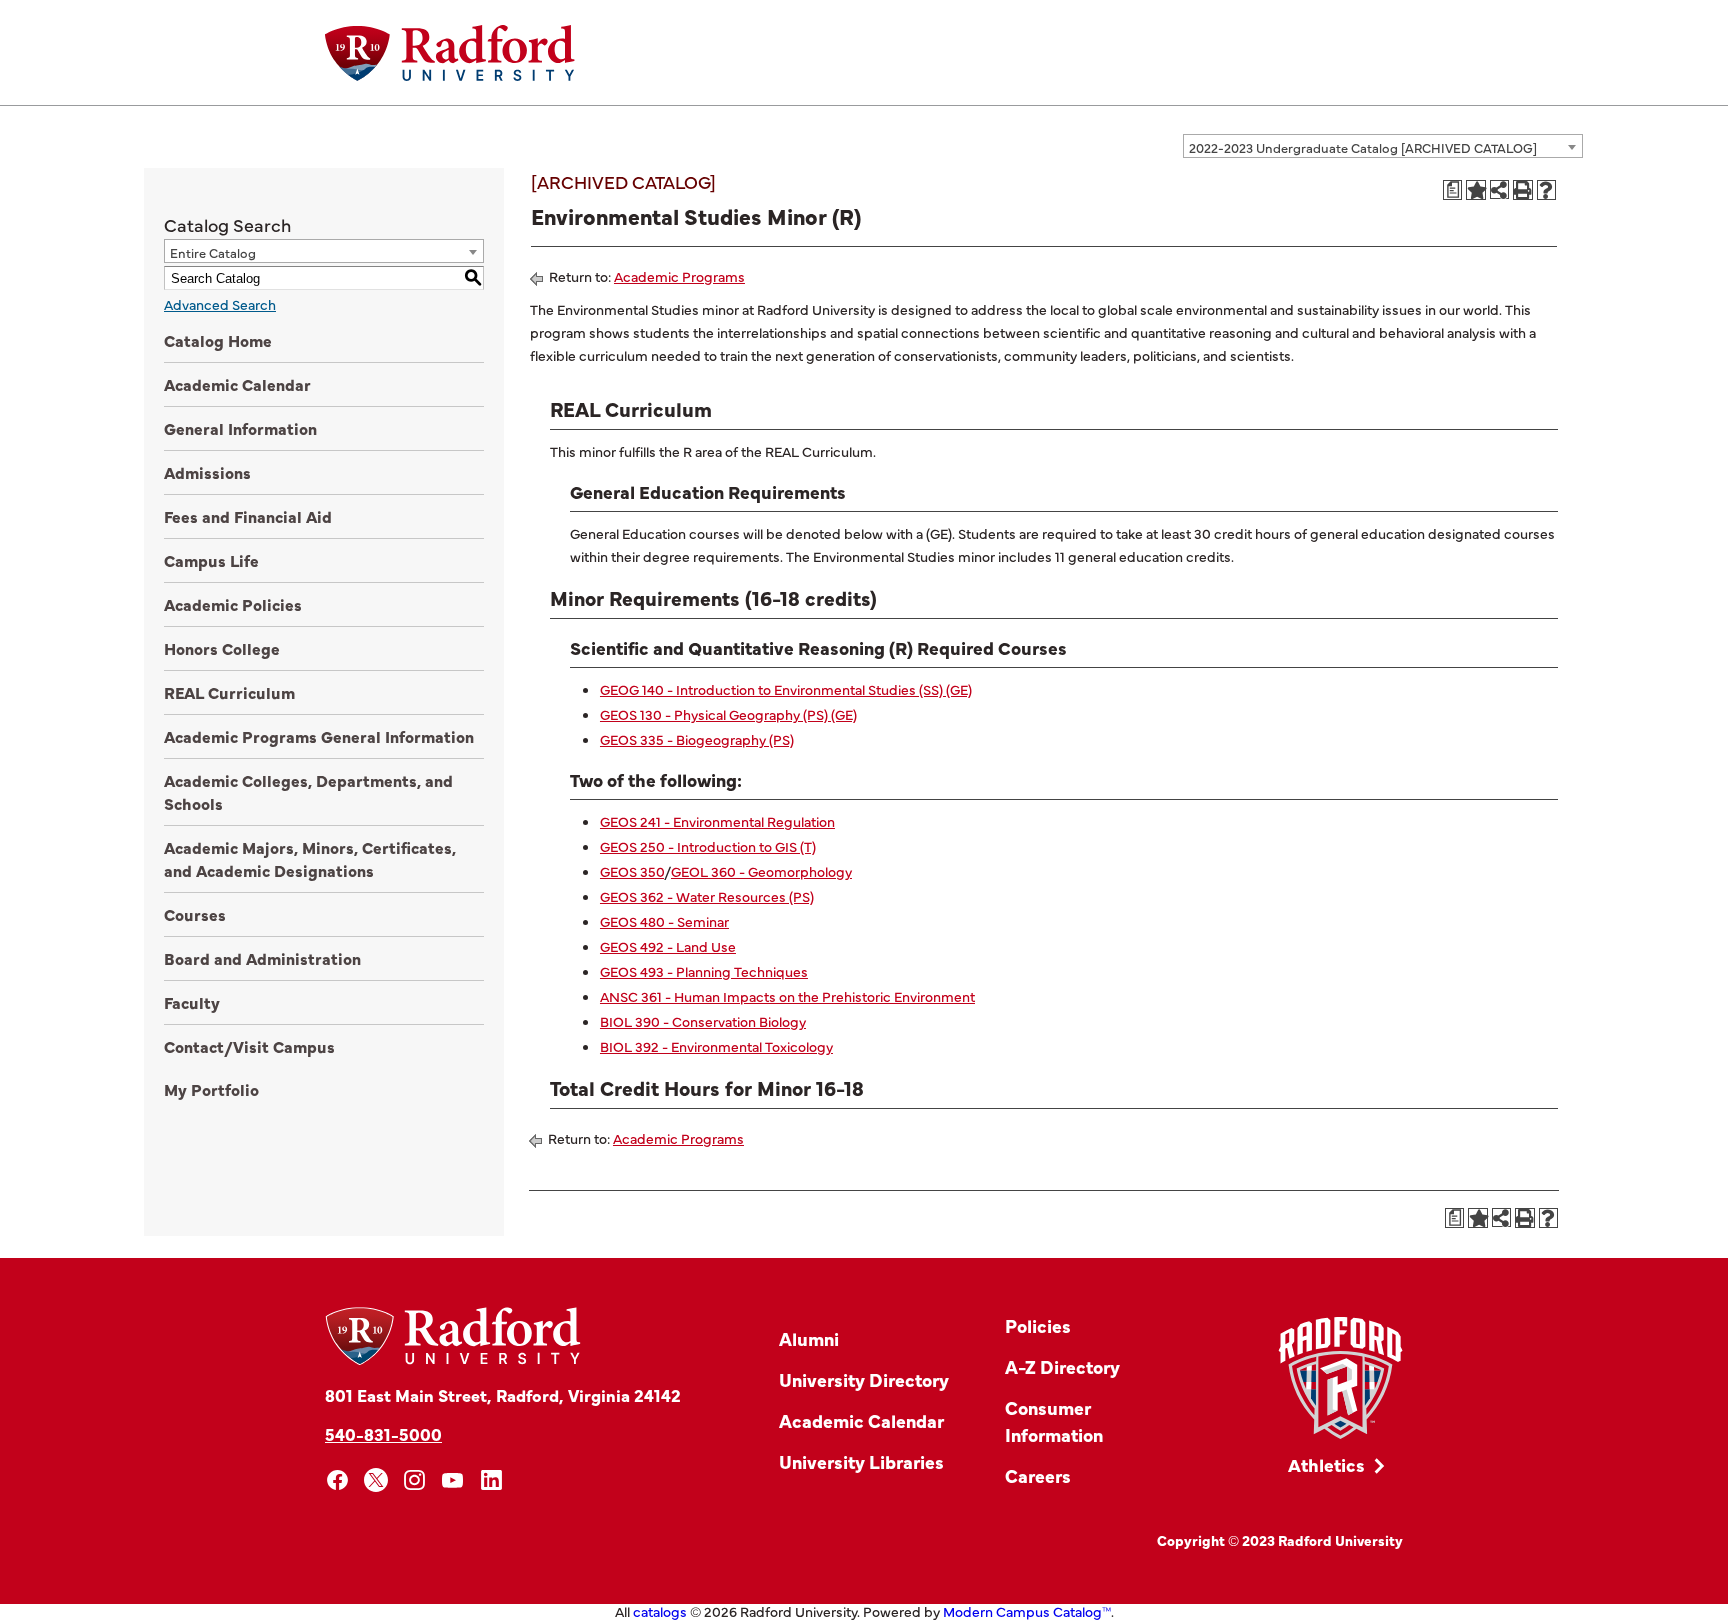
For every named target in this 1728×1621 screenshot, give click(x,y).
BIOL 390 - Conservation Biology (703, 1021)
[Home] (450, 53)
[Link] (1340, 1378)
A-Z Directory (1062, 1366)
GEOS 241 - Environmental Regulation (717, 821)
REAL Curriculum (229, 692)
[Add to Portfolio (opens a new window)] (1476, 190)
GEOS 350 (632, 871)
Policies (1038, 1325)
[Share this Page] (1499, 189)
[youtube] (453, 1480)
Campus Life (211, 560)
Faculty (192, 1002)
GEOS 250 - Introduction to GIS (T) (708, 846)
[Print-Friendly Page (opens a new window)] (1523, 190)
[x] (376, 1480)
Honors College (222, 648)
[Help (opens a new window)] (1547, 190)
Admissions (207, 472)
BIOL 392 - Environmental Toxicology (716, 1046)
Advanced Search (220, 304)
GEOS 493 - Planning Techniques (704, 971)
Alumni (809, 1338)
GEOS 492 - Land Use (668, 946)
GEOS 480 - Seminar (664, 921)
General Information (240, 428)
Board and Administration (262, 958)
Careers (1038, 1475)
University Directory (864, 1379)
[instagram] (414, 1480)
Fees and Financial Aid (248, 516)
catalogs (660, 1611)
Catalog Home (218, 340)
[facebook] (337, 1480)
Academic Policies (233, 604)
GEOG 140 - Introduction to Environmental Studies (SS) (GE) (786, 689)
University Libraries (861, 1461)
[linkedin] (491, 1480)
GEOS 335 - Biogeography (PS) (697, 739)
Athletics (1326, 1464)
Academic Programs (679, 276)
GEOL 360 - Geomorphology (761, 871)
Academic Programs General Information (319, 736)
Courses (195, 914)
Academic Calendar (237, 384)
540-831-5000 (383, 1433)
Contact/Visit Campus (249, 1046)
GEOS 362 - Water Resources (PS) (707, 896)
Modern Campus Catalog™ (1027, 1611)
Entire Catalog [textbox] (213, 252)
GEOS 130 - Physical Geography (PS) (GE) (728, 714)
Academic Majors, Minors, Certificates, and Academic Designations (310, 858)
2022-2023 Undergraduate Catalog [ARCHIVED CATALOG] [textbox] (1363, 147)
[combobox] (1383, 146)
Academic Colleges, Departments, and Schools (308, 791)
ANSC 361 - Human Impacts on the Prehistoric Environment (787, 996)
